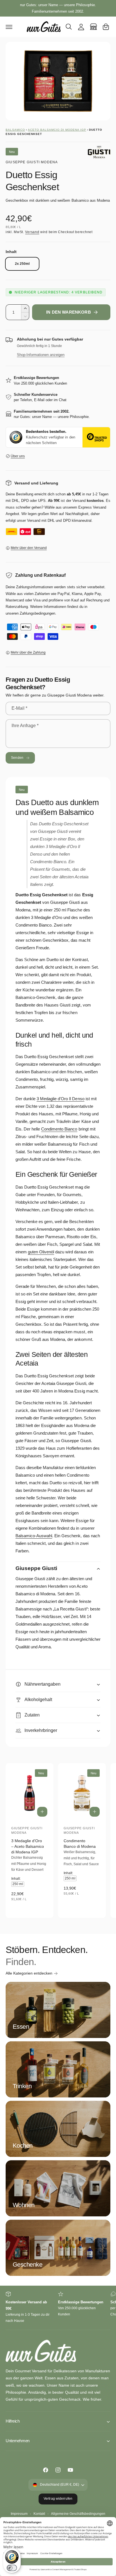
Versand (32, 232)
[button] (9, 27)
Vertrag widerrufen (58, 2499)
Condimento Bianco (59, 1129)
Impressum (19, 2514)
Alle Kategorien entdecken (29, 1973)
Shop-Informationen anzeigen (41, 355)
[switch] (12, 2568)
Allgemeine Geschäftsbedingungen (78, 2514)
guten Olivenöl (41, 1252)
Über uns (18, 456)
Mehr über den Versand (29, 548)
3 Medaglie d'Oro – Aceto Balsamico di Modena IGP (28, 1846)
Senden (17, 758)
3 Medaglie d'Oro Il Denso (60, 1099)
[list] (58, 2308)
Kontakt (39, 2514)
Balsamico (15, 130)
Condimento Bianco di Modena (80, 1844)
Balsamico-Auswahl (34, 1536)
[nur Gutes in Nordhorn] (93, 27)
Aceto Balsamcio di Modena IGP (57, 130)
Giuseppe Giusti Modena (32, 162)
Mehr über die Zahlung (28, 652)
